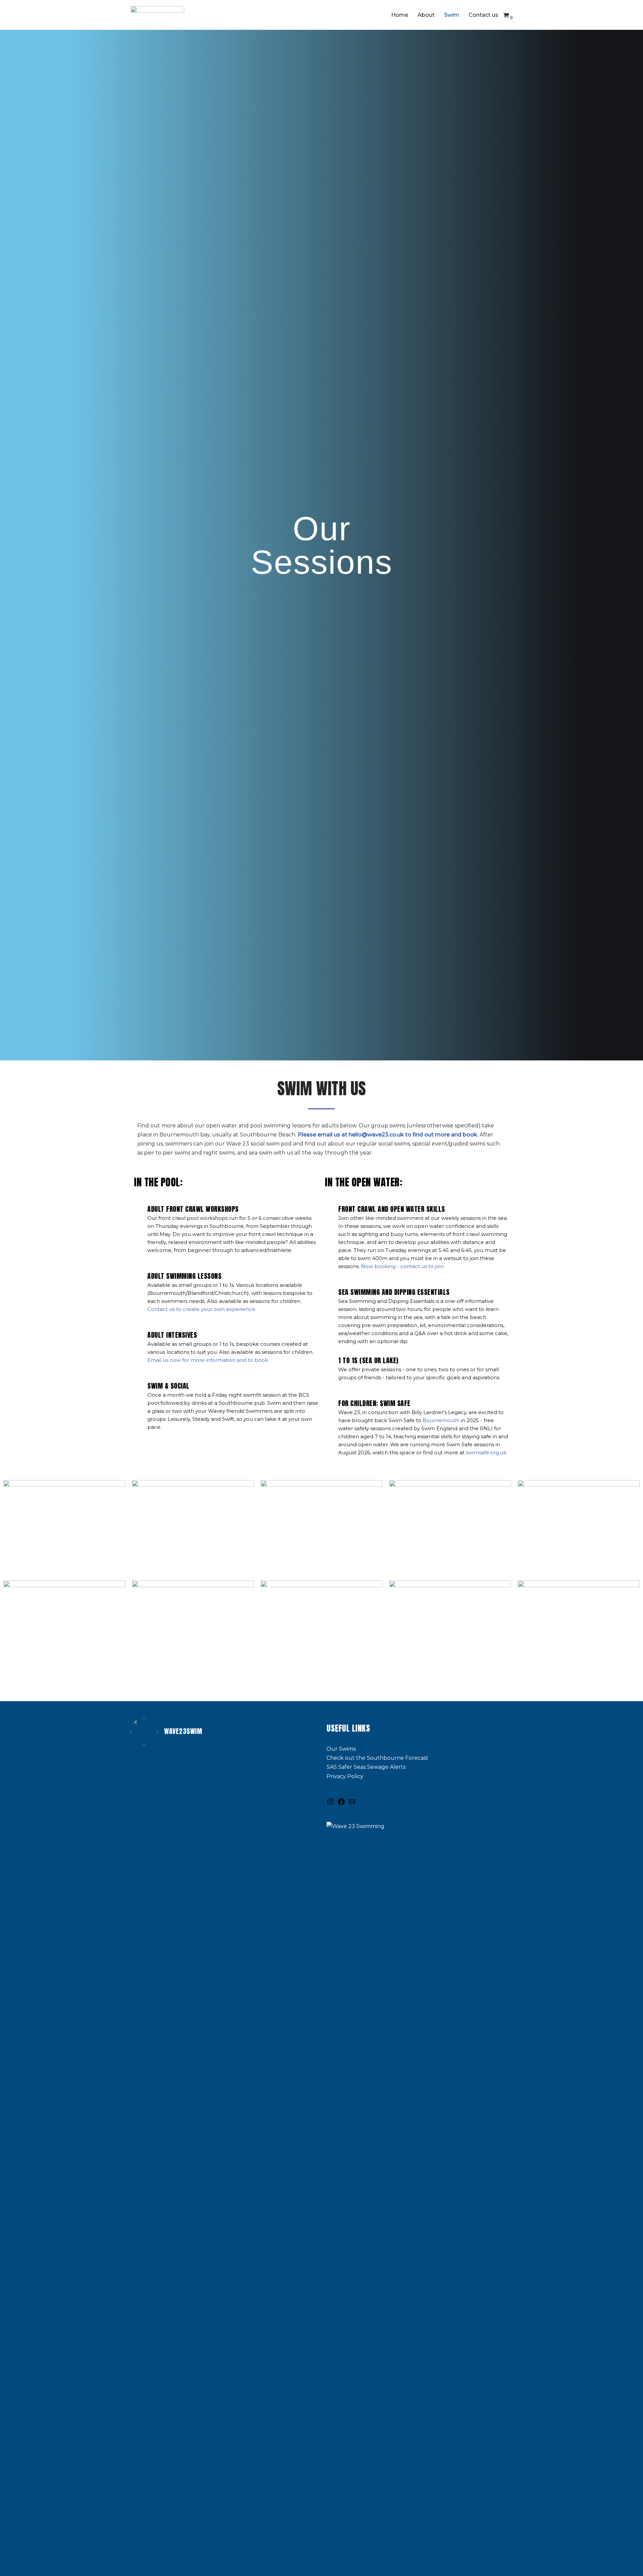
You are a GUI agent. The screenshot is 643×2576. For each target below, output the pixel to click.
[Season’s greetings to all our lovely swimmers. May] (197, 2380)
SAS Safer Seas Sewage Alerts (366, 1767)
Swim (452, 15)
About (426, 15)
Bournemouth (441, 1420)
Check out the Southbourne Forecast (377, 1758)
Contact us (483, 15)
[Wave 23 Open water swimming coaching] (157, 15)
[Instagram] (331, 1804)
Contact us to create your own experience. (202, 1309)
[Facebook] (341, 1804)
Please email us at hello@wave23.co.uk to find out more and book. (388, 1135)
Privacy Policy (345, 1776)
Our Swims (341, 1749)
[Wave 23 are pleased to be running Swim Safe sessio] (152, 2035)
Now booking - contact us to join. (403, 1266)
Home (400, 15)
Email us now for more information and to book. (208, 1360)
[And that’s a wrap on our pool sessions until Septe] (197, 1921)
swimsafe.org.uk (486, 1452)
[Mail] (352, 1804)
